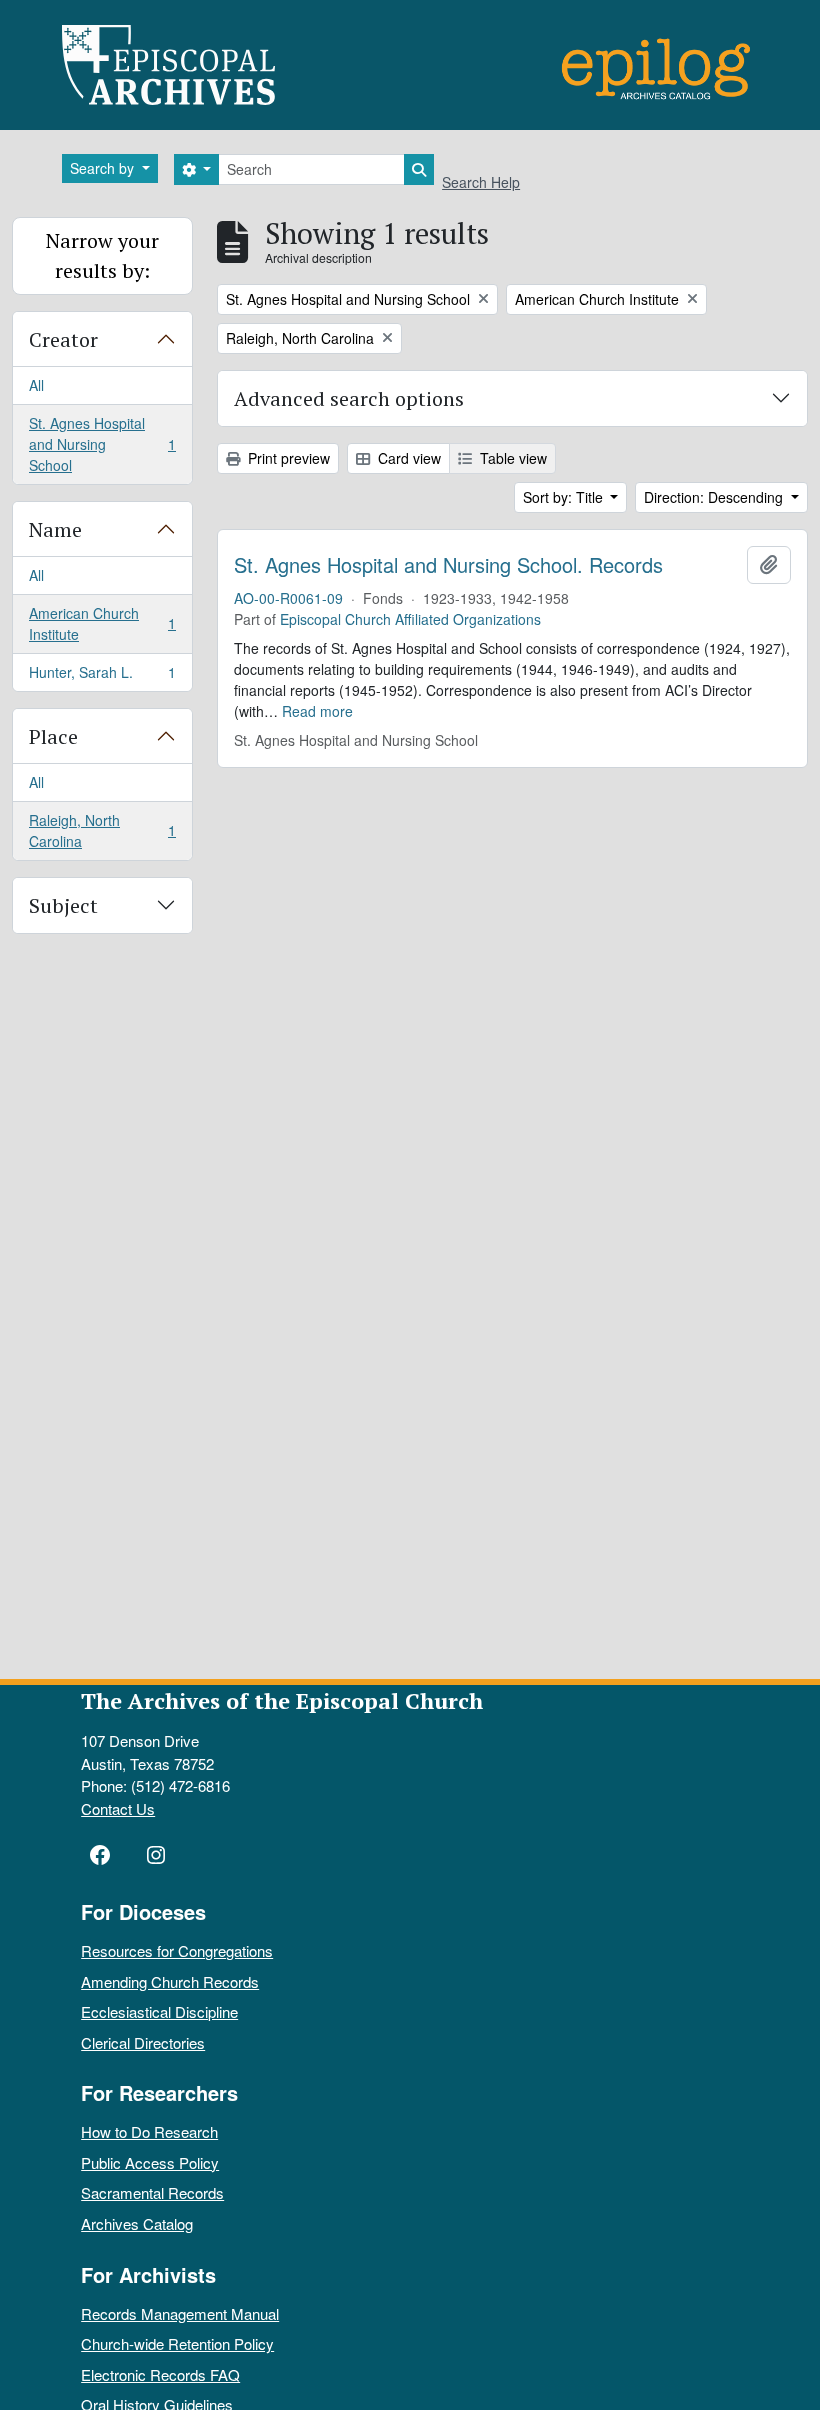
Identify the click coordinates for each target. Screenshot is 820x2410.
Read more (317, 711)
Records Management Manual (180, 2313)
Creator (63, 339)
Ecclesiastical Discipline (159, 2011)
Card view (407, 458)
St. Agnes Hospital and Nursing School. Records (448, 565)
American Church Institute (102, 623)
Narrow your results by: (102, 255)
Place (53, 736)
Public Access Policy (150, 2162)
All (36, 385)
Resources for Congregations (177, 1950)
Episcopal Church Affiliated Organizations (410, 619)
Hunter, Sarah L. (102, 676)
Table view (511, 458)
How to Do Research (149, 2131)
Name (55, 529)
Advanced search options (349, 398)
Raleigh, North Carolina (102, 830)
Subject (63, 905)
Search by (104, 168)
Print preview (287, 458)
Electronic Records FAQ (160, 2374)
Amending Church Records (170, 1981)
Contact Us (118, 1808)
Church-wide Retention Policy (177, 2343)
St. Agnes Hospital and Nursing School (102, 444)
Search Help (481, 182)
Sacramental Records (152, 2192)
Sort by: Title (565, 497)
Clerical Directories (143, 2042)
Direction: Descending (715, 497)
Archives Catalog (137, 2223)
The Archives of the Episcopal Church (282, 1700)
